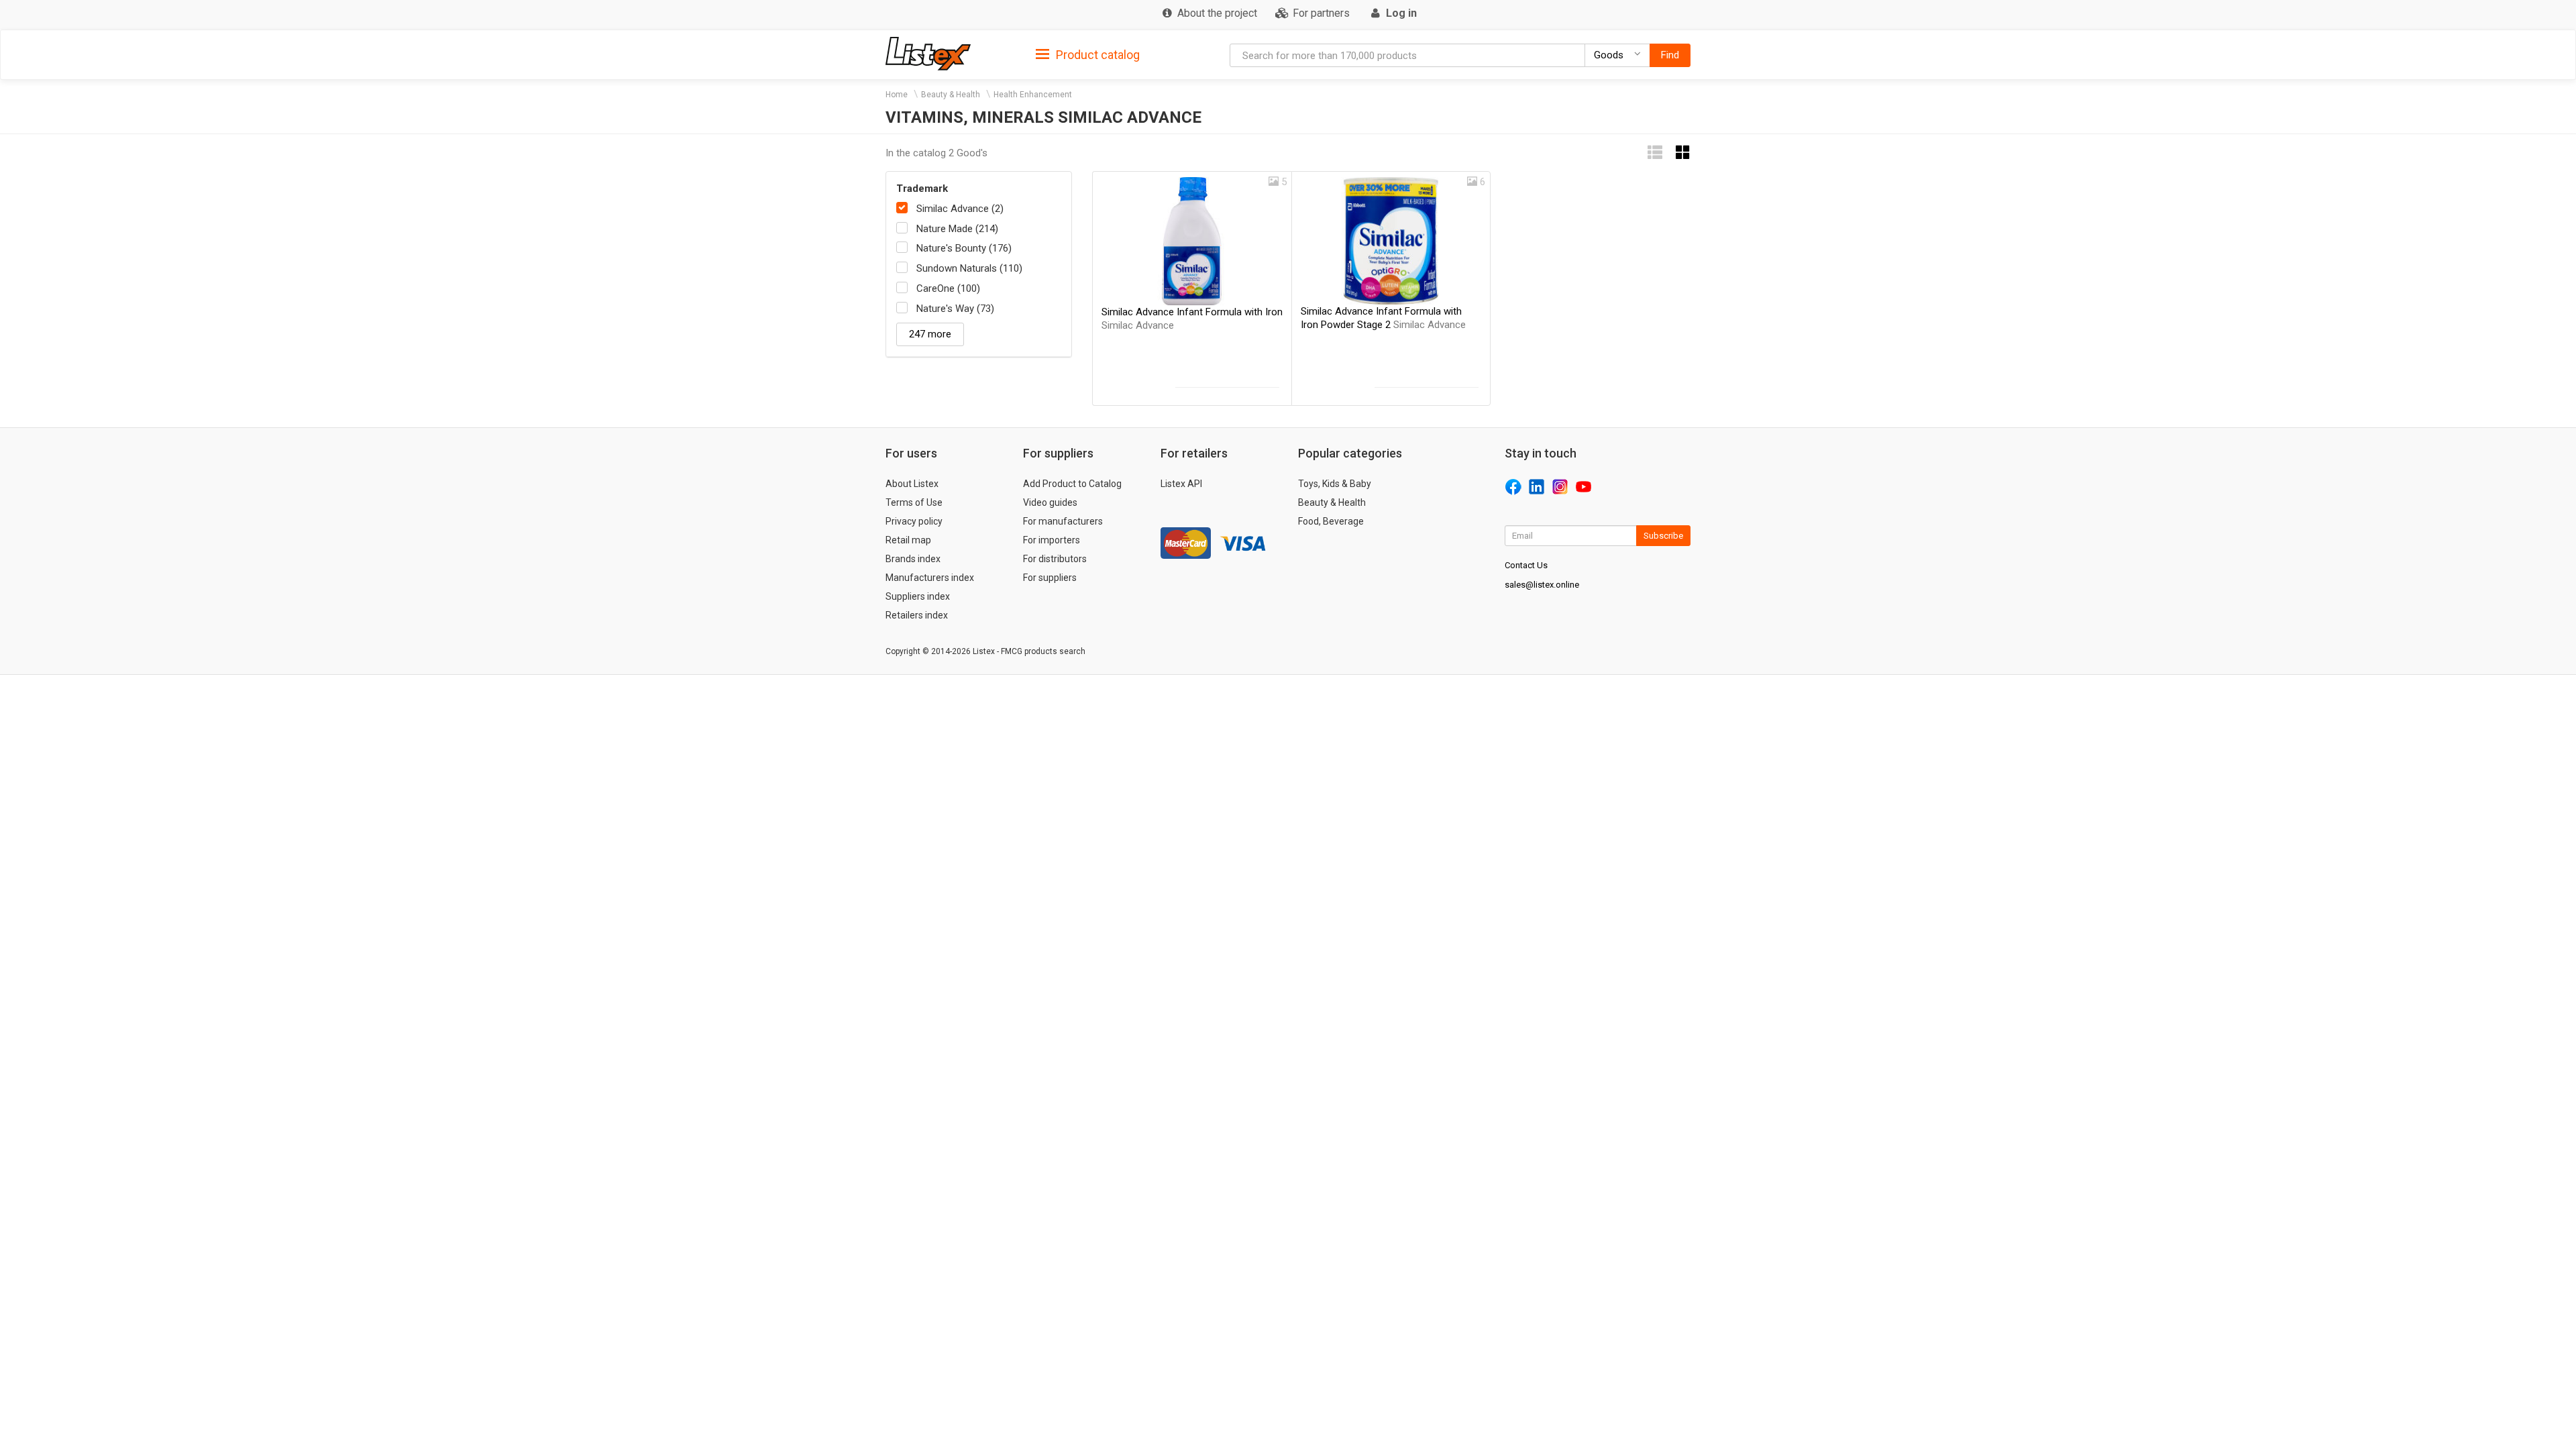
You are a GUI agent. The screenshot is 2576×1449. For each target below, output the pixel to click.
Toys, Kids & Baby (1335, 484)
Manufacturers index (930, 578)
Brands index (913, 559)
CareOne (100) (948, 288)
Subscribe (1663, 536)
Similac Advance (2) (960, 209)
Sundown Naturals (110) (969, 268)
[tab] (1088, 54)
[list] (1655, 153)
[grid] (1683, 153)
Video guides (1050, 502)
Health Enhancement (1033, 95)
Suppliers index (918, 596)
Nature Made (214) (957, 229)
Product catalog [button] (1096, 55)
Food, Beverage (1331, 521)
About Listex (912, 484)
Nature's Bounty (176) (964, 248)
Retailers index (917, 615)
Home (897, 95)
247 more (930, 334)
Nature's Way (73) (955, 309)
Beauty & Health (951, 95)
